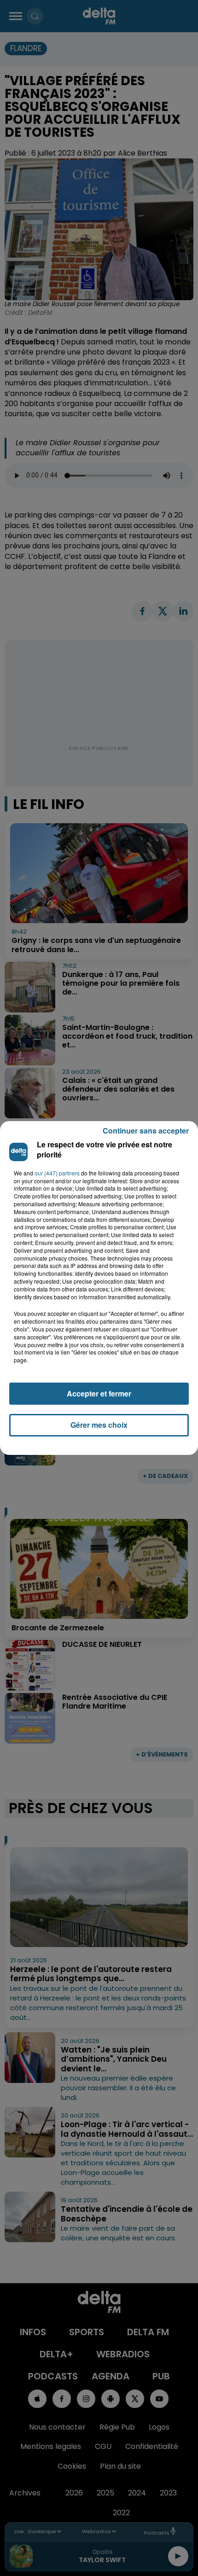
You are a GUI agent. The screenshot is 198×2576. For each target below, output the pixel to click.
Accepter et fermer (99, 1393)
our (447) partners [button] (57, 1173)
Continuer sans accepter (146, 1131)
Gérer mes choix (99, 1425)
